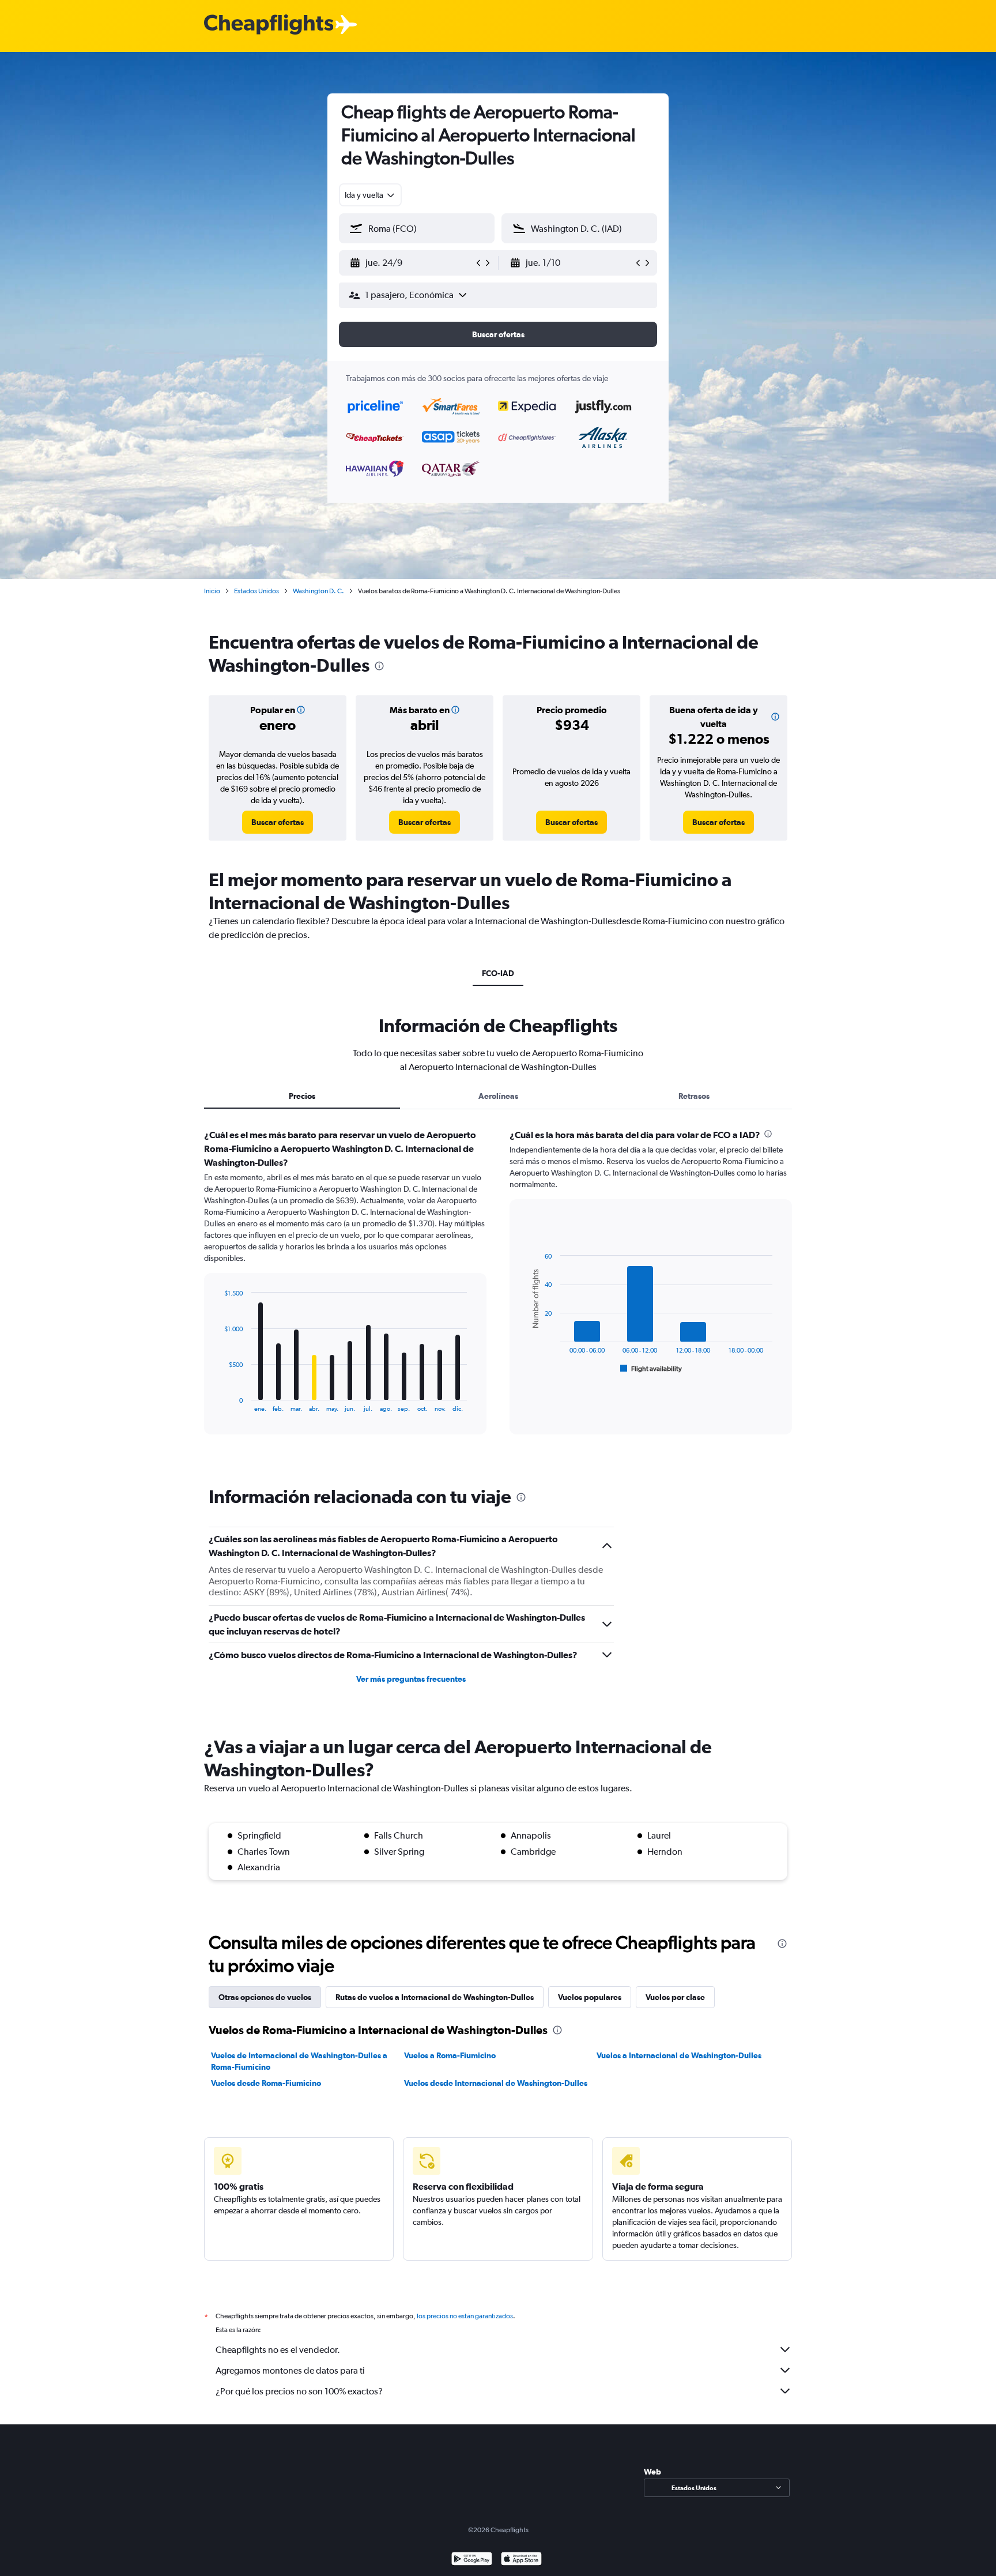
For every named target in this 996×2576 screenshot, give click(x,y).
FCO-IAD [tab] (498, 973)
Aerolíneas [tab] (498, 1096)
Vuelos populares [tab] (590, 1997)
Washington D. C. (318, 591)
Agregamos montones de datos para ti (290, 2370)
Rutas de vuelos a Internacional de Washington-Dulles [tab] (435, 1997)
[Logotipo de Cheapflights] (269, 25)
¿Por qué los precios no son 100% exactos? (299, 2391)
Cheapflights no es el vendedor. (278, 2350)
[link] (278, 822)
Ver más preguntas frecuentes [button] (411, 1679)
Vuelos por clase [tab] (675, 1997)
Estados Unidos (256, 591)
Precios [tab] (302, 1096)
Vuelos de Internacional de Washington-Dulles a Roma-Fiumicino (299, 2061)
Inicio (212, 591)
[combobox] (370, 195)
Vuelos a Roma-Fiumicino (450, 2055)
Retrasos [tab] (694, 1096)
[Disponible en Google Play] (472, 2560)
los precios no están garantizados (465, 2316)
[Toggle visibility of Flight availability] (651, 1369)
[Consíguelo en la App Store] (521, 2560)
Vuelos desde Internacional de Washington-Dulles (496, 2083)
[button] (412, 263)
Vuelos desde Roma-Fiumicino (266, 2083)
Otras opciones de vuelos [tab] (265, 1997)
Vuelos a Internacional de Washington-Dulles (679, 2055)
